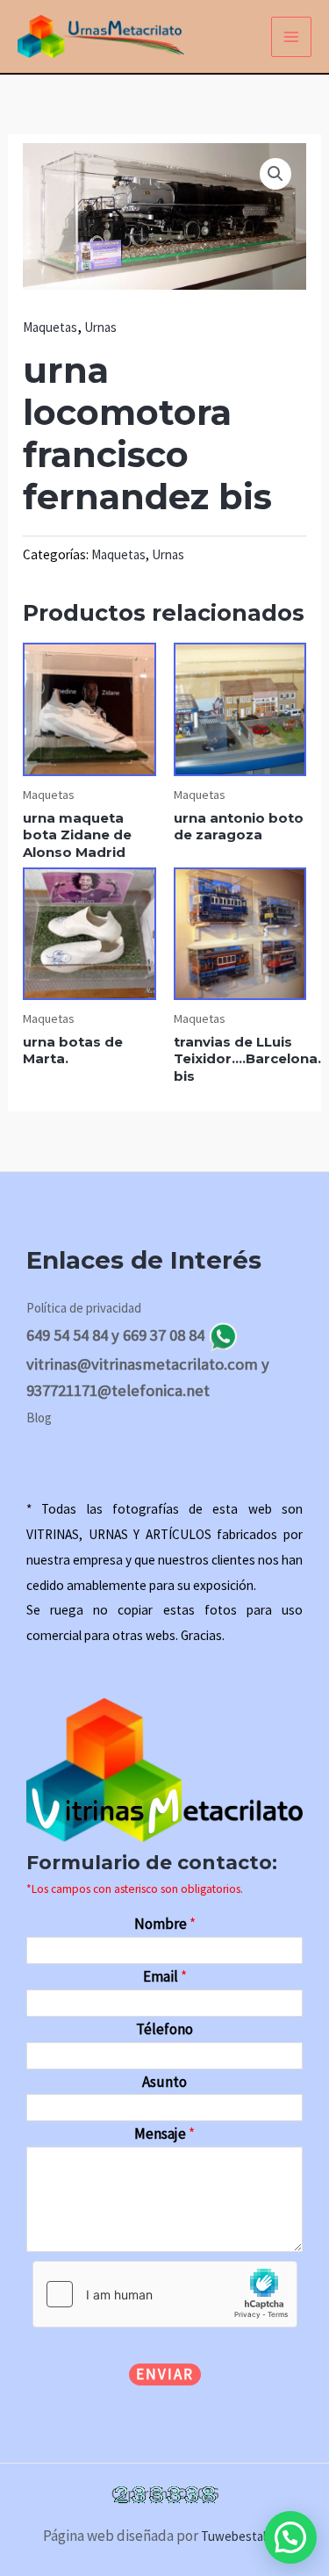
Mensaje (164, 2133)
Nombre (165, 1924)
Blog (39, 1418)
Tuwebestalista (243, 2536)
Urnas (100, 327)
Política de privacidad (84, 1308)
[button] (275, 174)
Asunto (164, 2082)
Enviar (165, 2374)
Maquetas (50, 327)
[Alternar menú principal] (291, 37)
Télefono (164, 2029)
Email (165, 1976)
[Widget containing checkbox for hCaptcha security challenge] (165, 2294)
